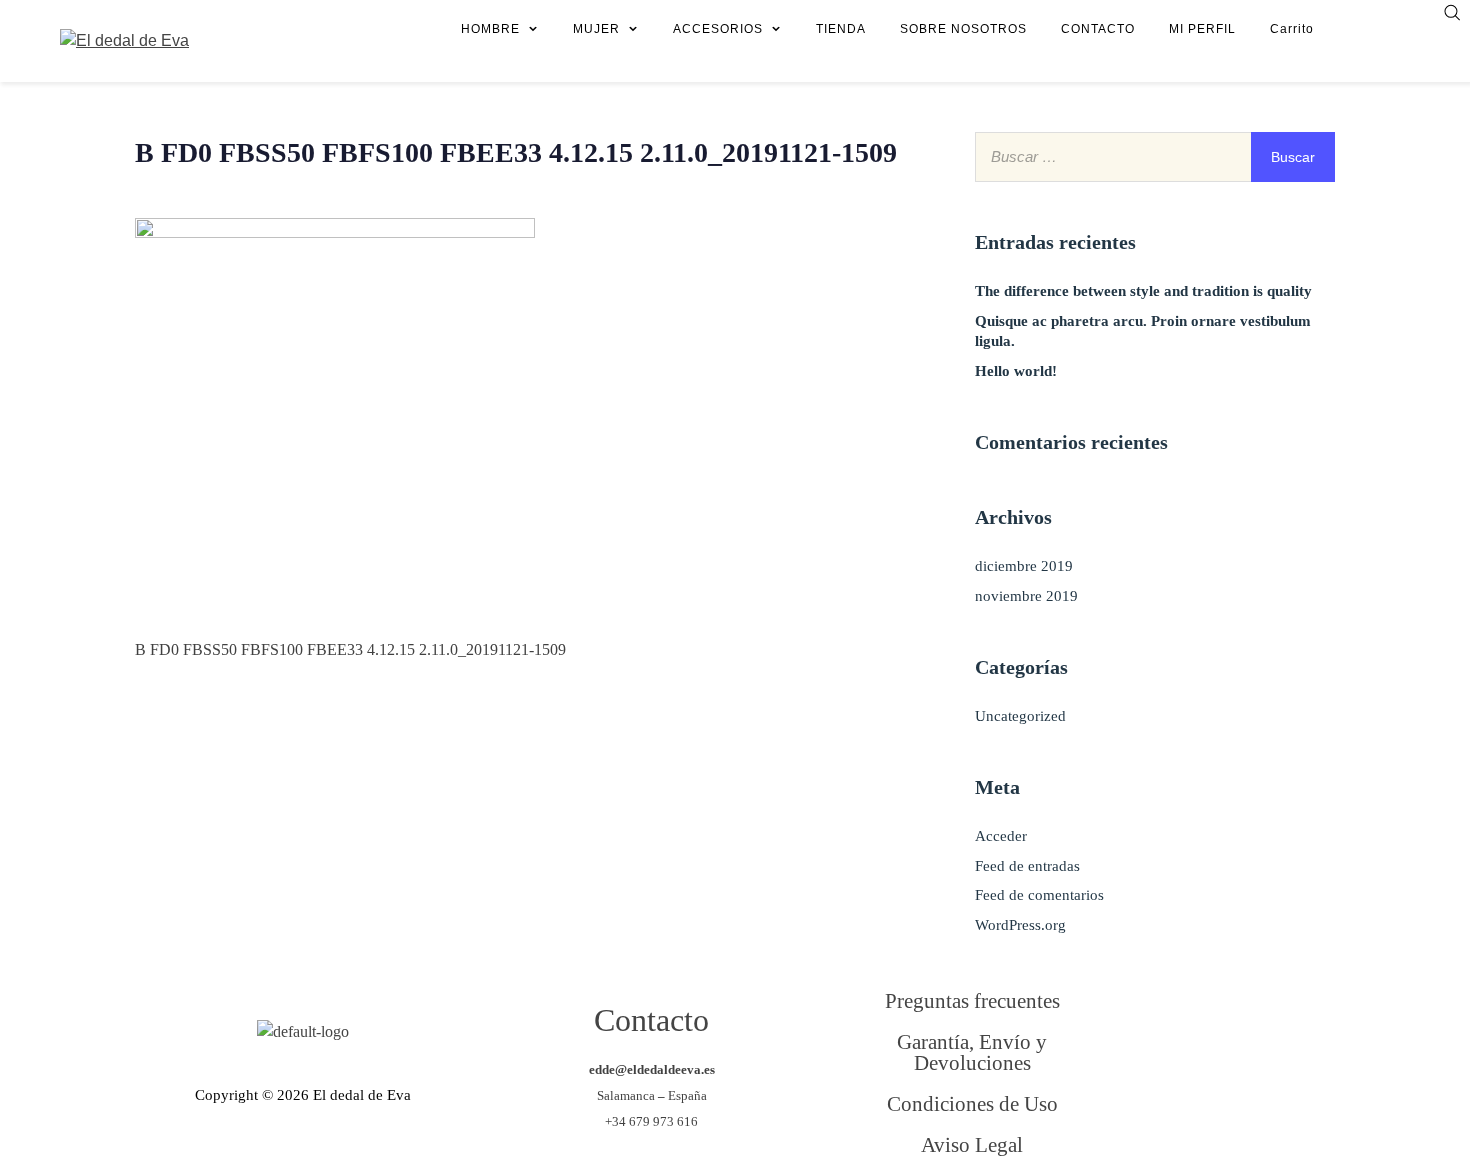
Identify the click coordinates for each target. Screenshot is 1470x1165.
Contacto (651, 1020)
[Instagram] (1182, 1113)
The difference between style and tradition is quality (1143, 291)
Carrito (1292, 29)
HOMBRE (490, 29)
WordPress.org (1020, 925)
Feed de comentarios (1039, 895)
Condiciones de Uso (972, 1103)
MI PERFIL (1202, 29)
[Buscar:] (1155, 156)
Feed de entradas (1027, 866)
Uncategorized (1020, 716)
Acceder (1001, 836)
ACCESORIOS (718, 29)
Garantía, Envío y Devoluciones (972, 1052)
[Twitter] (1264, 1032)
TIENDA (841, 29)
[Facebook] (1182, 1032)
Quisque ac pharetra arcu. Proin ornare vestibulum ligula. (1143, 331)
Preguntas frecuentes (972, 1000)
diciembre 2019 (1024, 566)
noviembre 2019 (1026, 596)
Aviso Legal (972, 1144)
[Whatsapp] (1264, 1113)
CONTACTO (1098, 29)
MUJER (596, 29)
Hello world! (1016, 371)
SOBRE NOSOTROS (963, 29)
